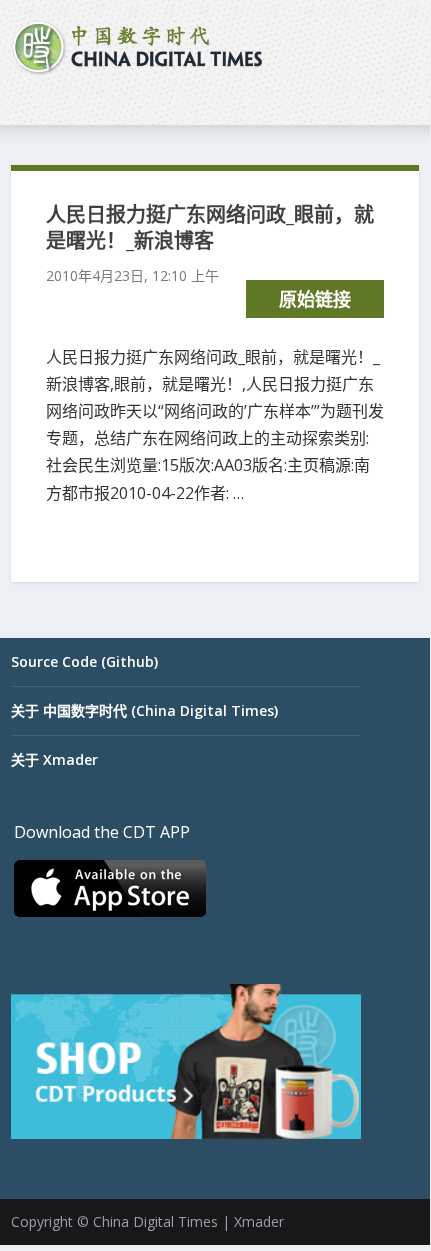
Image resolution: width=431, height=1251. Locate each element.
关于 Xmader (54, 759)
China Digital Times (155, 1221)
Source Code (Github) (84, 661)
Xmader (259, 1221)
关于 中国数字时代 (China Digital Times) (144, 710)
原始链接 (315, 299)
